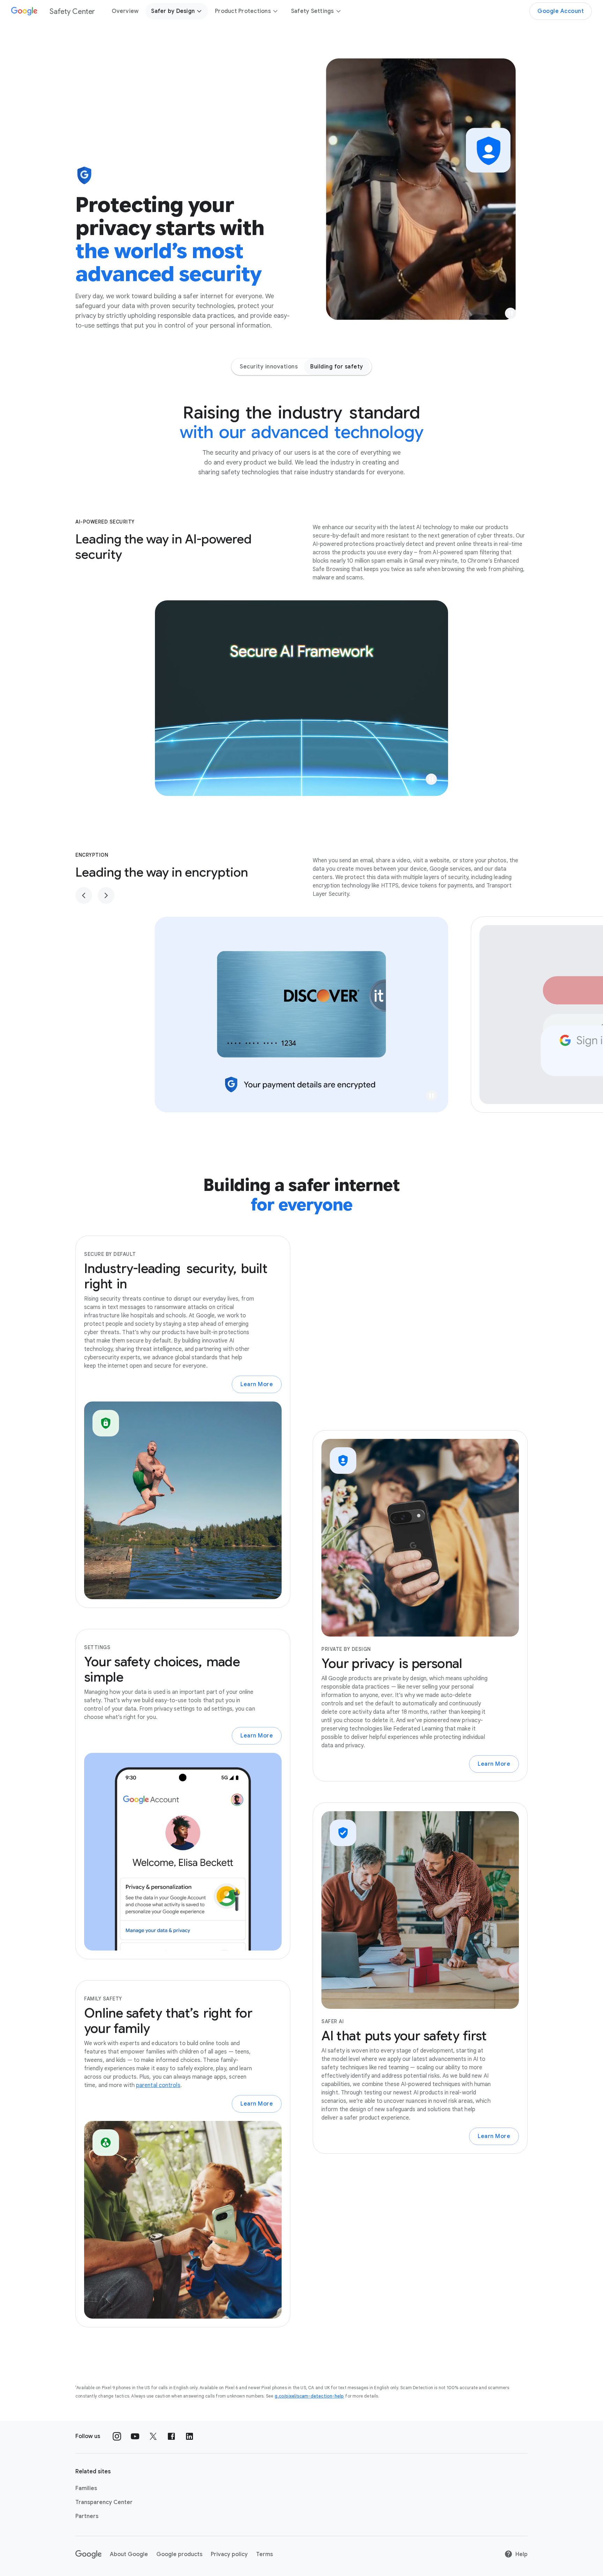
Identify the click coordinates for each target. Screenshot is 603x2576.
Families (86, 2488)
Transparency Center (104, 2502)
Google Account (561, 11)
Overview (125, 11)
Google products (179, 2554)
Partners (87, 2516)
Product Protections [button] (243, 11)
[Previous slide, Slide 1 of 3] (84, 895)
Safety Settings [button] (312, 11)
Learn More (257, 1384)
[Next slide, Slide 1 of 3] (106, 895)
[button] (511, 313)
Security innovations (269, 367)
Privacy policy (229, 2554)
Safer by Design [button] (173, 11)
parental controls (158, 2085)
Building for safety (337, 367)
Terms (265, 2554)
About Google (129, 2554)
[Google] (88, 2554)
